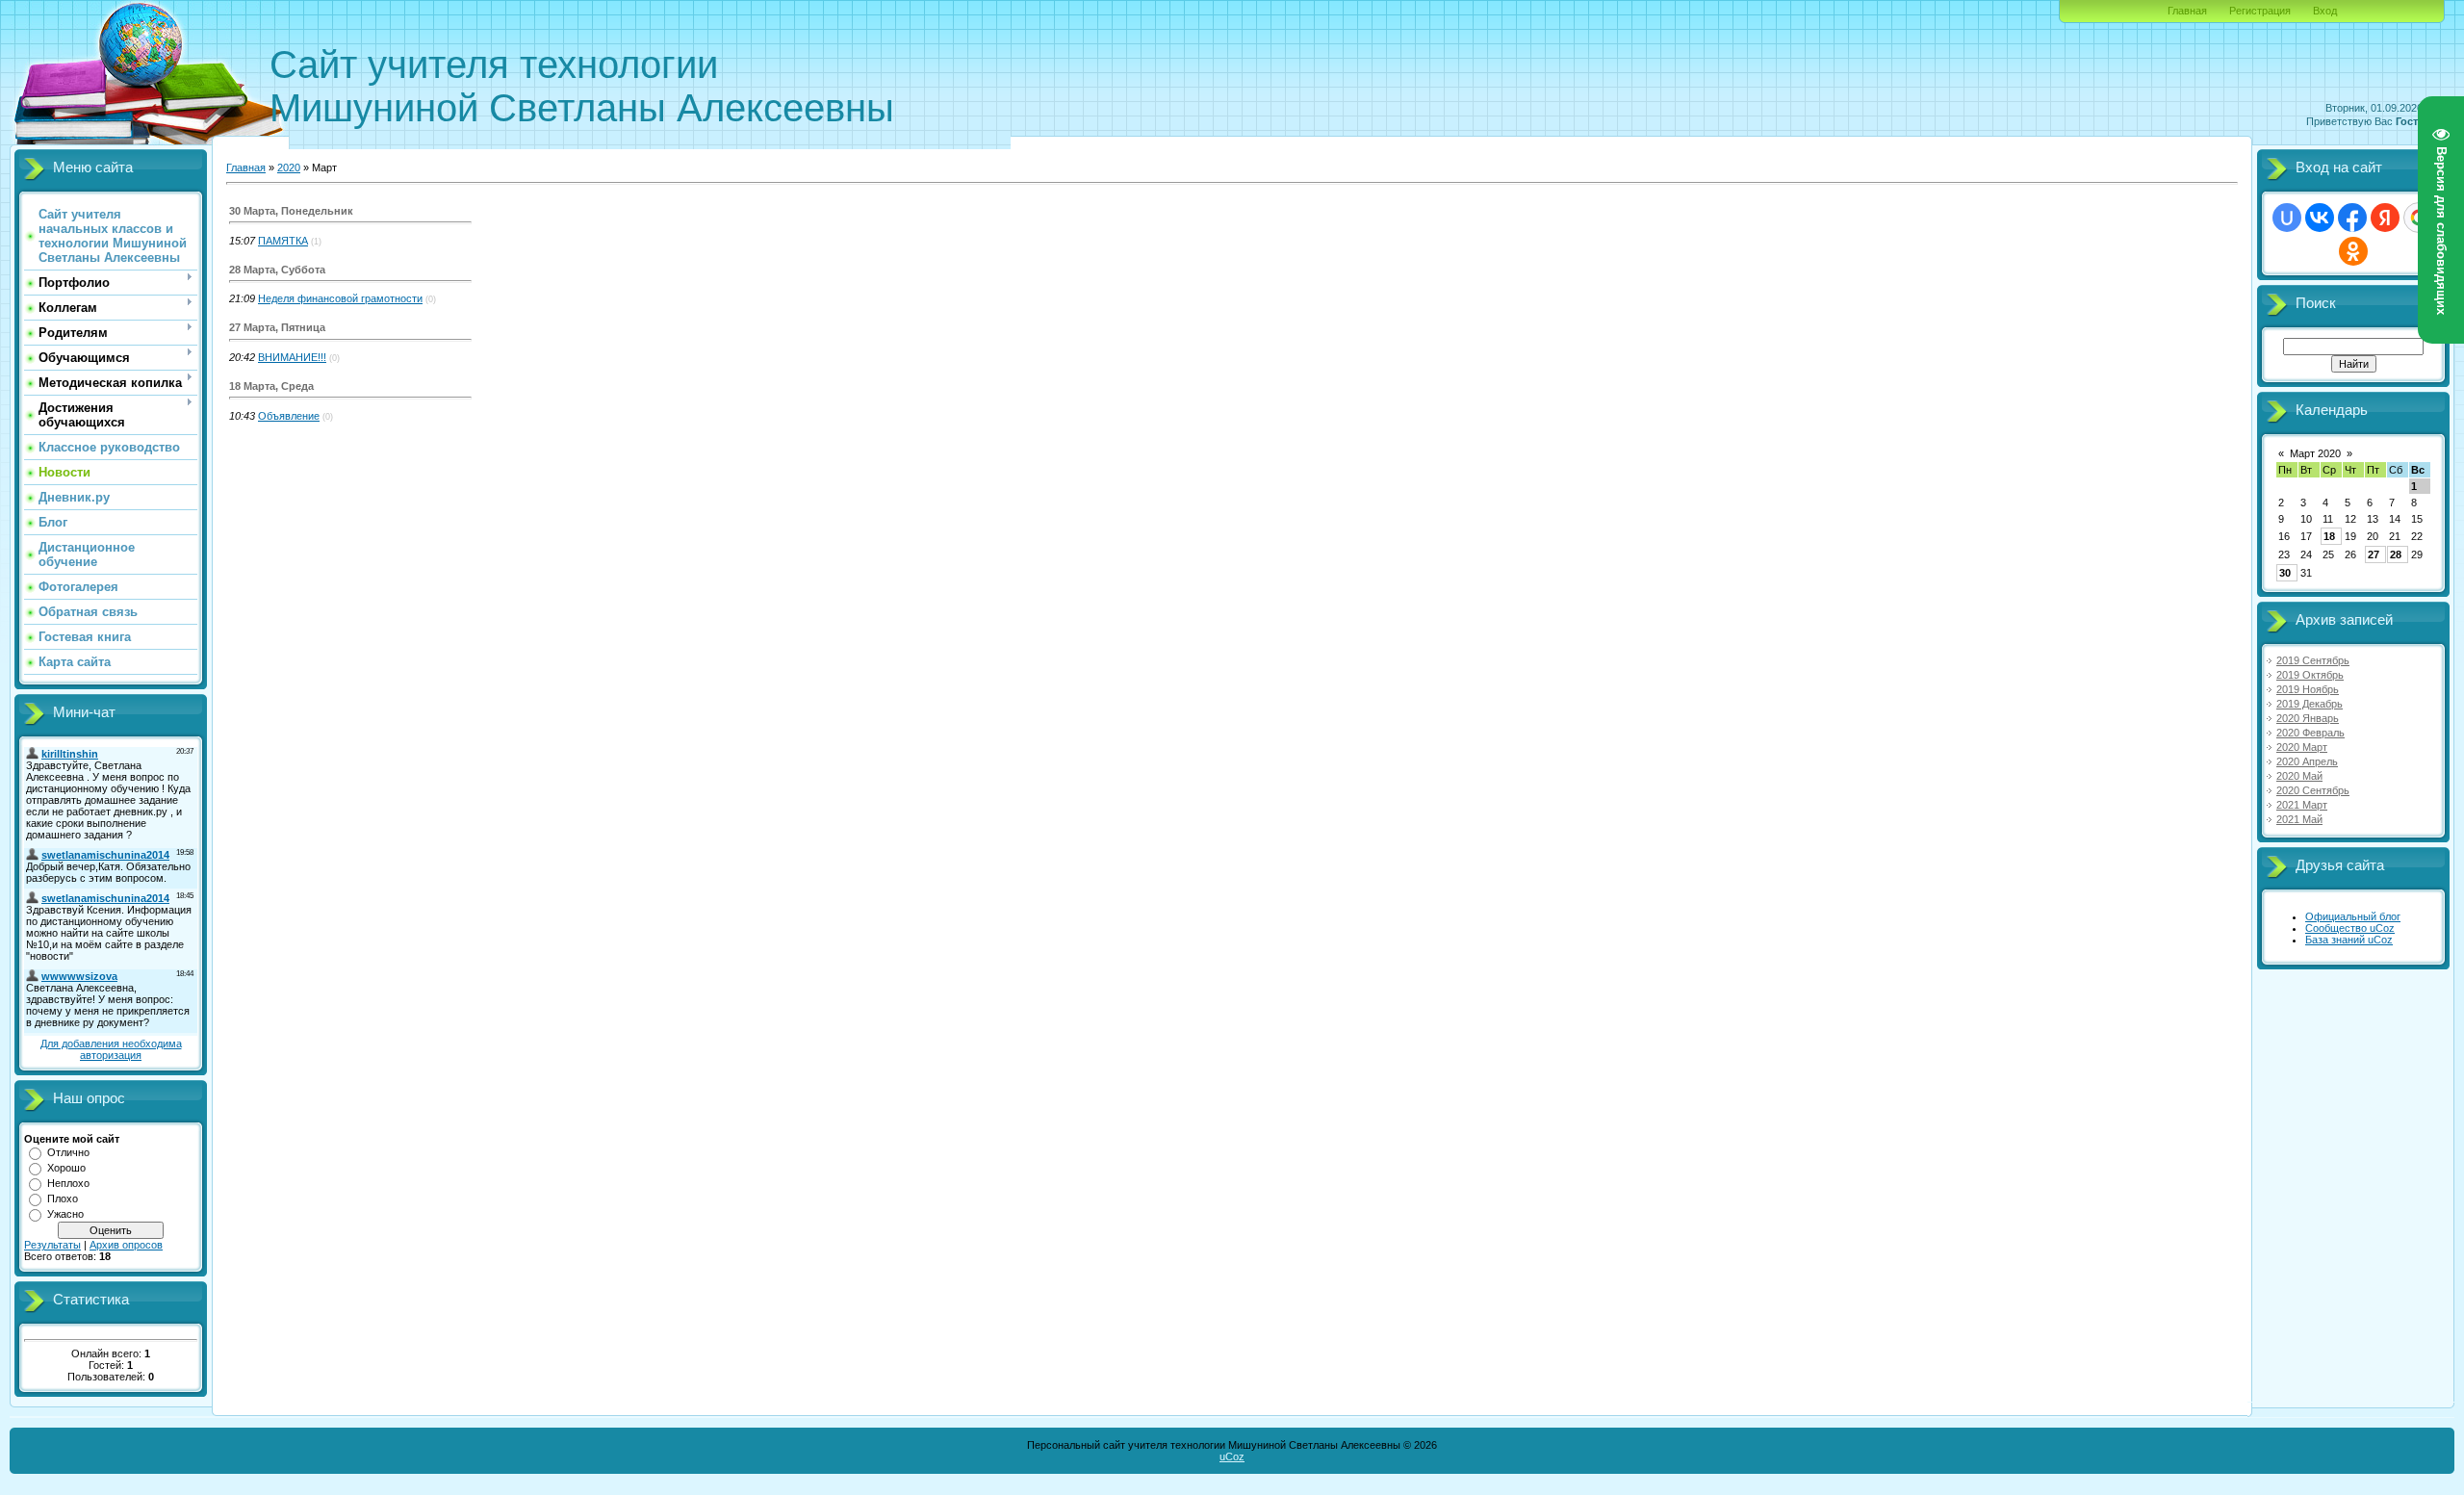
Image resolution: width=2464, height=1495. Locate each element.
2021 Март (2302, 805)
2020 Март (2302, 747)
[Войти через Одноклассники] (2353, 251)
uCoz (1232, 1456)
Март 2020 (2315, 453)
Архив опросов (126, 1245)
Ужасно (65, 1214)
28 (2396, 554)
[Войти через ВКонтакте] (2320, 218)
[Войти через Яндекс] (2385, 218)
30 (2285, 573)
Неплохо (68, 1183)
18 (2329, 536)
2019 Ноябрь (2308, 689)
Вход (2325, 11)
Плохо (63, 1199)
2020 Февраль (2310, 733)
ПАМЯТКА (283, 241)
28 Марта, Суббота (277, 270)
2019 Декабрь (2310, 704)
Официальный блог (2353, 916)
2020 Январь (2308, 718)
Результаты (52, 1245)
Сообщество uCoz (2350, 928)
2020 (289, 168)
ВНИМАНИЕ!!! (292, 357)
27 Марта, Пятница (277, 327)
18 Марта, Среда (271, 386)
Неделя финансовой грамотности (340, 298)
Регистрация (2260, 11)
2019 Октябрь (2310, 675)
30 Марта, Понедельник (291, 211)
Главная (2187, 11)
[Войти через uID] (2287, 218)
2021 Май (2299, 819)
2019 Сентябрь (2313, 660)
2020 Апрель (2307, 761)
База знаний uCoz (2349, 940)
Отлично (68, 1152)
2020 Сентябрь (2313, 790)
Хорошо (66, 1168)
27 (2374, 554)
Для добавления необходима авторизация (111, 1049)
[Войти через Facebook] (2352, 218)
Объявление (289, 416)
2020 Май (2299, 776)
